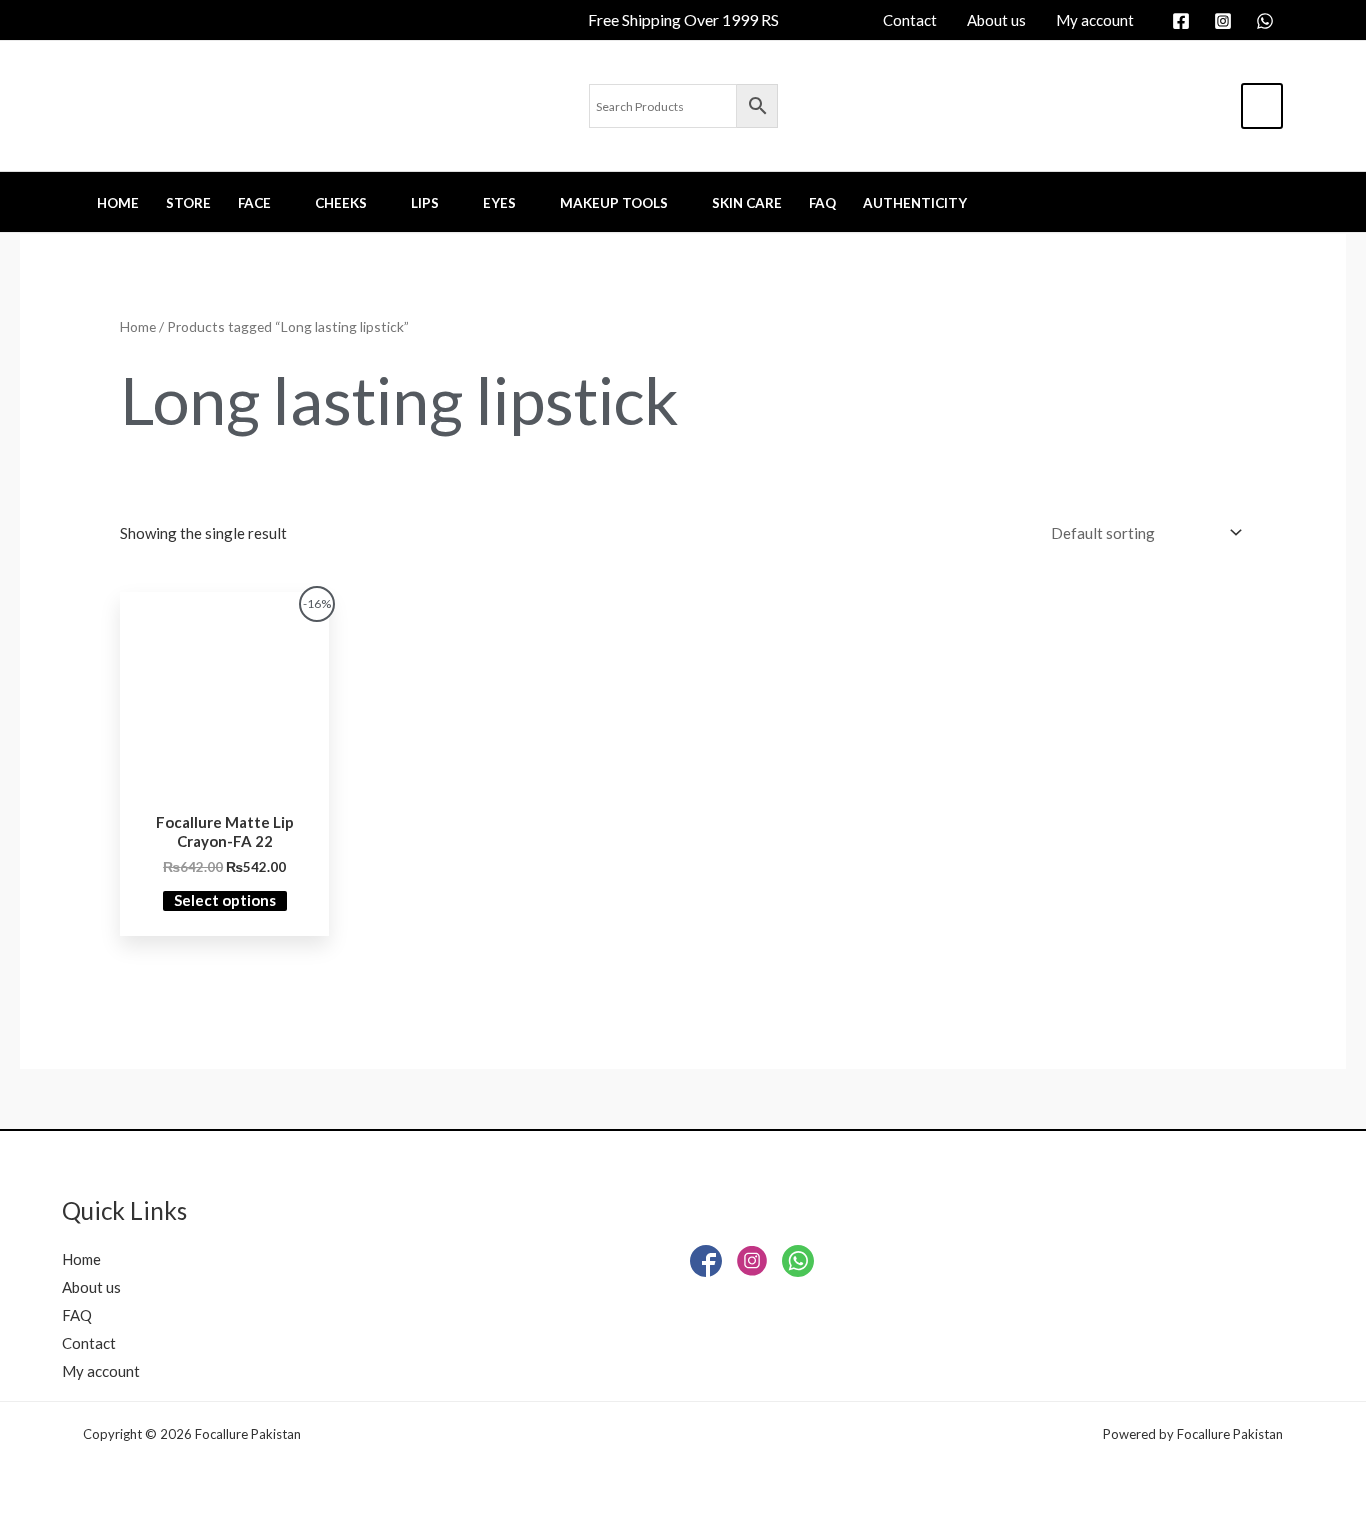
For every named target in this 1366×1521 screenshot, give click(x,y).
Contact (89, 1343)
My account (101, 1371)
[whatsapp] (1268, 21)
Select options (225, 900)
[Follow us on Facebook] (706, 1265)
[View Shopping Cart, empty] (1262, 106)
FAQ (77, 1315)
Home (138, 326)
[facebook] (1184, 21)
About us (91, 1287)
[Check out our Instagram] (752, 1265)
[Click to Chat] (798, 1265)
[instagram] (1226, 21)
